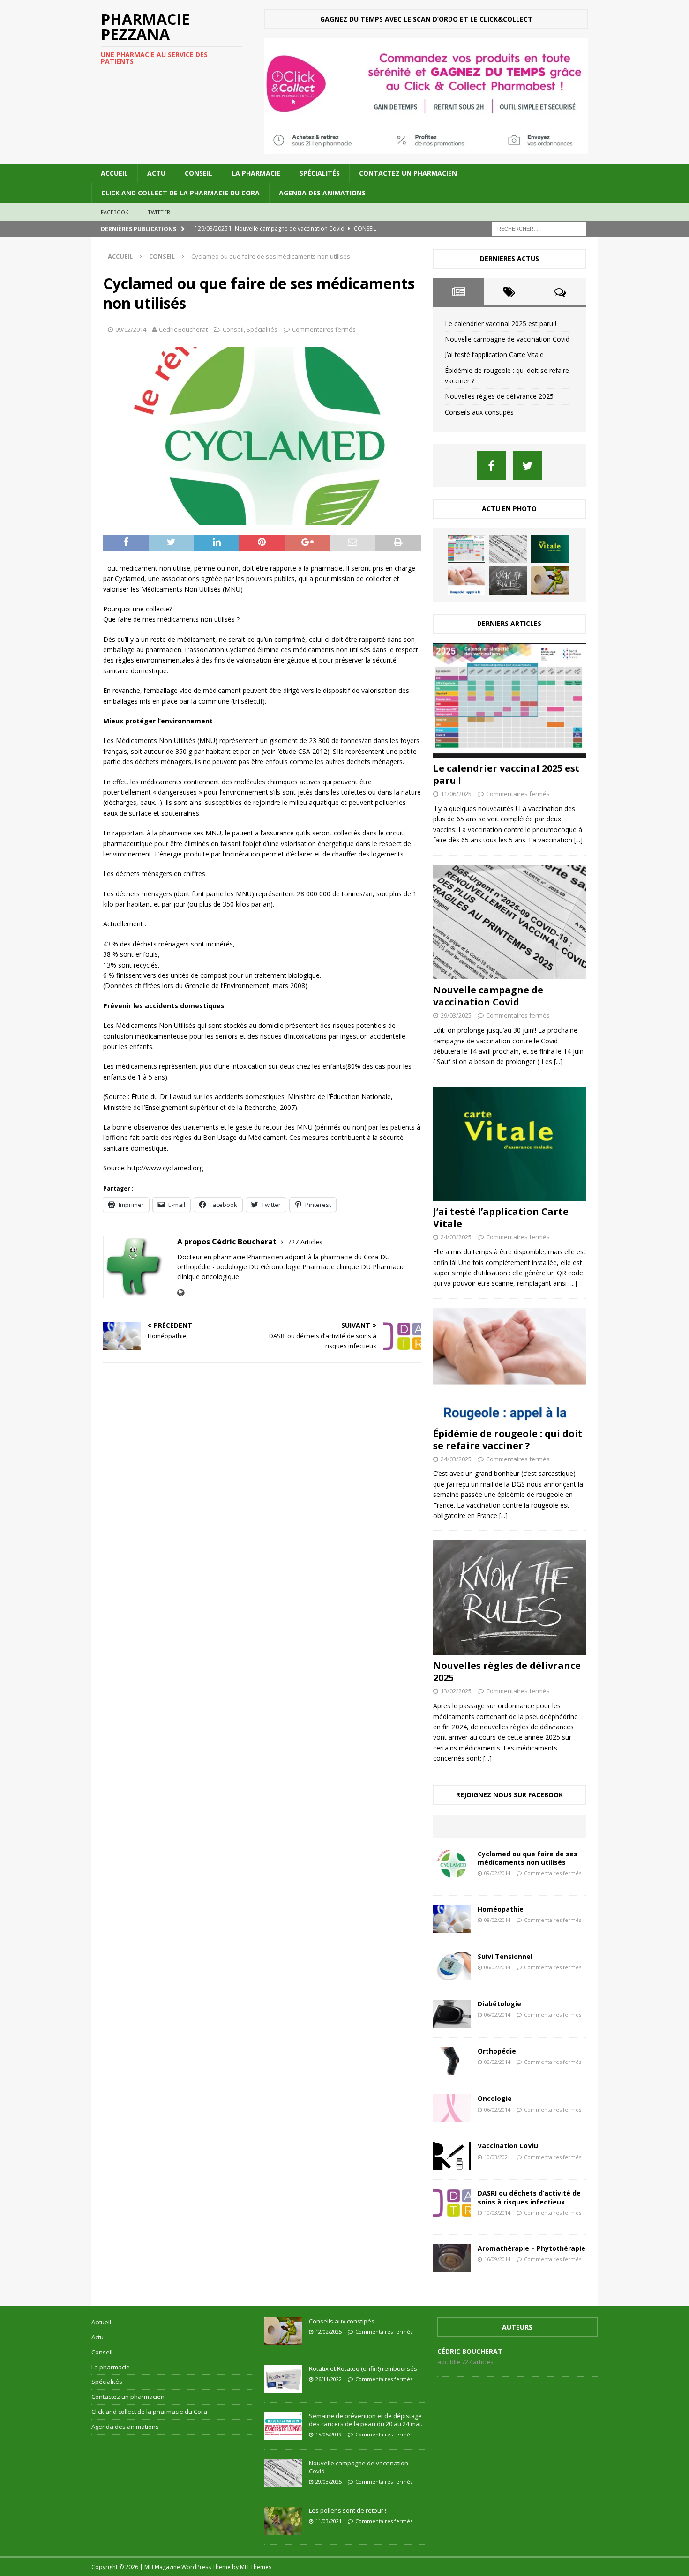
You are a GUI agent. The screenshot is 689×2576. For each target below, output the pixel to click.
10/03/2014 (497, 2213)
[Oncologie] (452, 2108)
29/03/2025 (456, 1015)
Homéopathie (501, 1909)
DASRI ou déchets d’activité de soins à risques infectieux (529, 2197)
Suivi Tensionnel (505, 1956)
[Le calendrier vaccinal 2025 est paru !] (466, 549)
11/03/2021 (329, 2521)
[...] (578, 840)
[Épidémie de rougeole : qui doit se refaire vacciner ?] (466, 581)
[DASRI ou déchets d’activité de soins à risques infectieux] (452, 2203)
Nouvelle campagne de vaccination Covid (507, 339)
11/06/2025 (456, 794)
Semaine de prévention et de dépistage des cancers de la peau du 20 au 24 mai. (366, 2420)
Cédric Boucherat (183, 329)
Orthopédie (497, 2051)
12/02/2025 (329, 2332)
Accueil (114, 173)
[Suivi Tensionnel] (452, 1966)
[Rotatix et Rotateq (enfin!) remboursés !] (283, 2379)
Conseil (198, 173)
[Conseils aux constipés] (550, 581)
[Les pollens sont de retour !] (283, 2521)
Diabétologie (499, 2004)
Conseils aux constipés (479, 412)
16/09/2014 (497, 2259)
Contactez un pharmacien (408, 173)
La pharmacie (256, 173)
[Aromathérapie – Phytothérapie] (452, 2258)
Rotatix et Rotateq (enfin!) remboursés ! (364, 2368)
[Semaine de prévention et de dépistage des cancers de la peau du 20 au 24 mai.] (283, 2426)
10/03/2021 (497, 2157)
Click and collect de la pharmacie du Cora (180, 193)
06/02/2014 (497, 1967)
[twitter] (528, 465)
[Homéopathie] (452, 1919)
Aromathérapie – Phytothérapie (532, 2248)
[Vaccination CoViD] (452, 2156)
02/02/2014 (497, 2062)
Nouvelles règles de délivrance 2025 (499, 396)
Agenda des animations (322, 193)
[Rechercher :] (539, 228)
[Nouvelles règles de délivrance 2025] (508, 581)
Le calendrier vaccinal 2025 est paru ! (501, 324)
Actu (156, 173)
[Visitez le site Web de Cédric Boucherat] (181, 1293)
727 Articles (305, 1242)
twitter (159, 212)
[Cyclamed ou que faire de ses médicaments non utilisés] (452, 1864)
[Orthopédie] (452, 2061)
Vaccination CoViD (508, 2146)
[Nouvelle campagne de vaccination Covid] (508, 549)
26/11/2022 (329, 2379)
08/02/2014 (497, 1920)
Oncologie (495, 2098)
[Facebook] (491, 465)
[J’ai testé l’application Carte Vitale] (550, 549)
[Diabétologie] (452, 2014)
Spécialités (320, 173)
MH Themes (256, 2567)
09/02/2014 (131, 329)
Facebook (115, 212)
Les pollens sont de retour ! (348, 2510)
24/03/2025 (456, 1237)
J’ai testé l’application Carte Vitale (494, 354)
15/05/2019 (329, 2434)
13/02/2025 (456, 1691)
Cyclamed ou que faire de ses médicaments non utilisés (528, 1858)
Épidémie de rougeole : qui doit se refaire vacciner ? (508, 1440)
